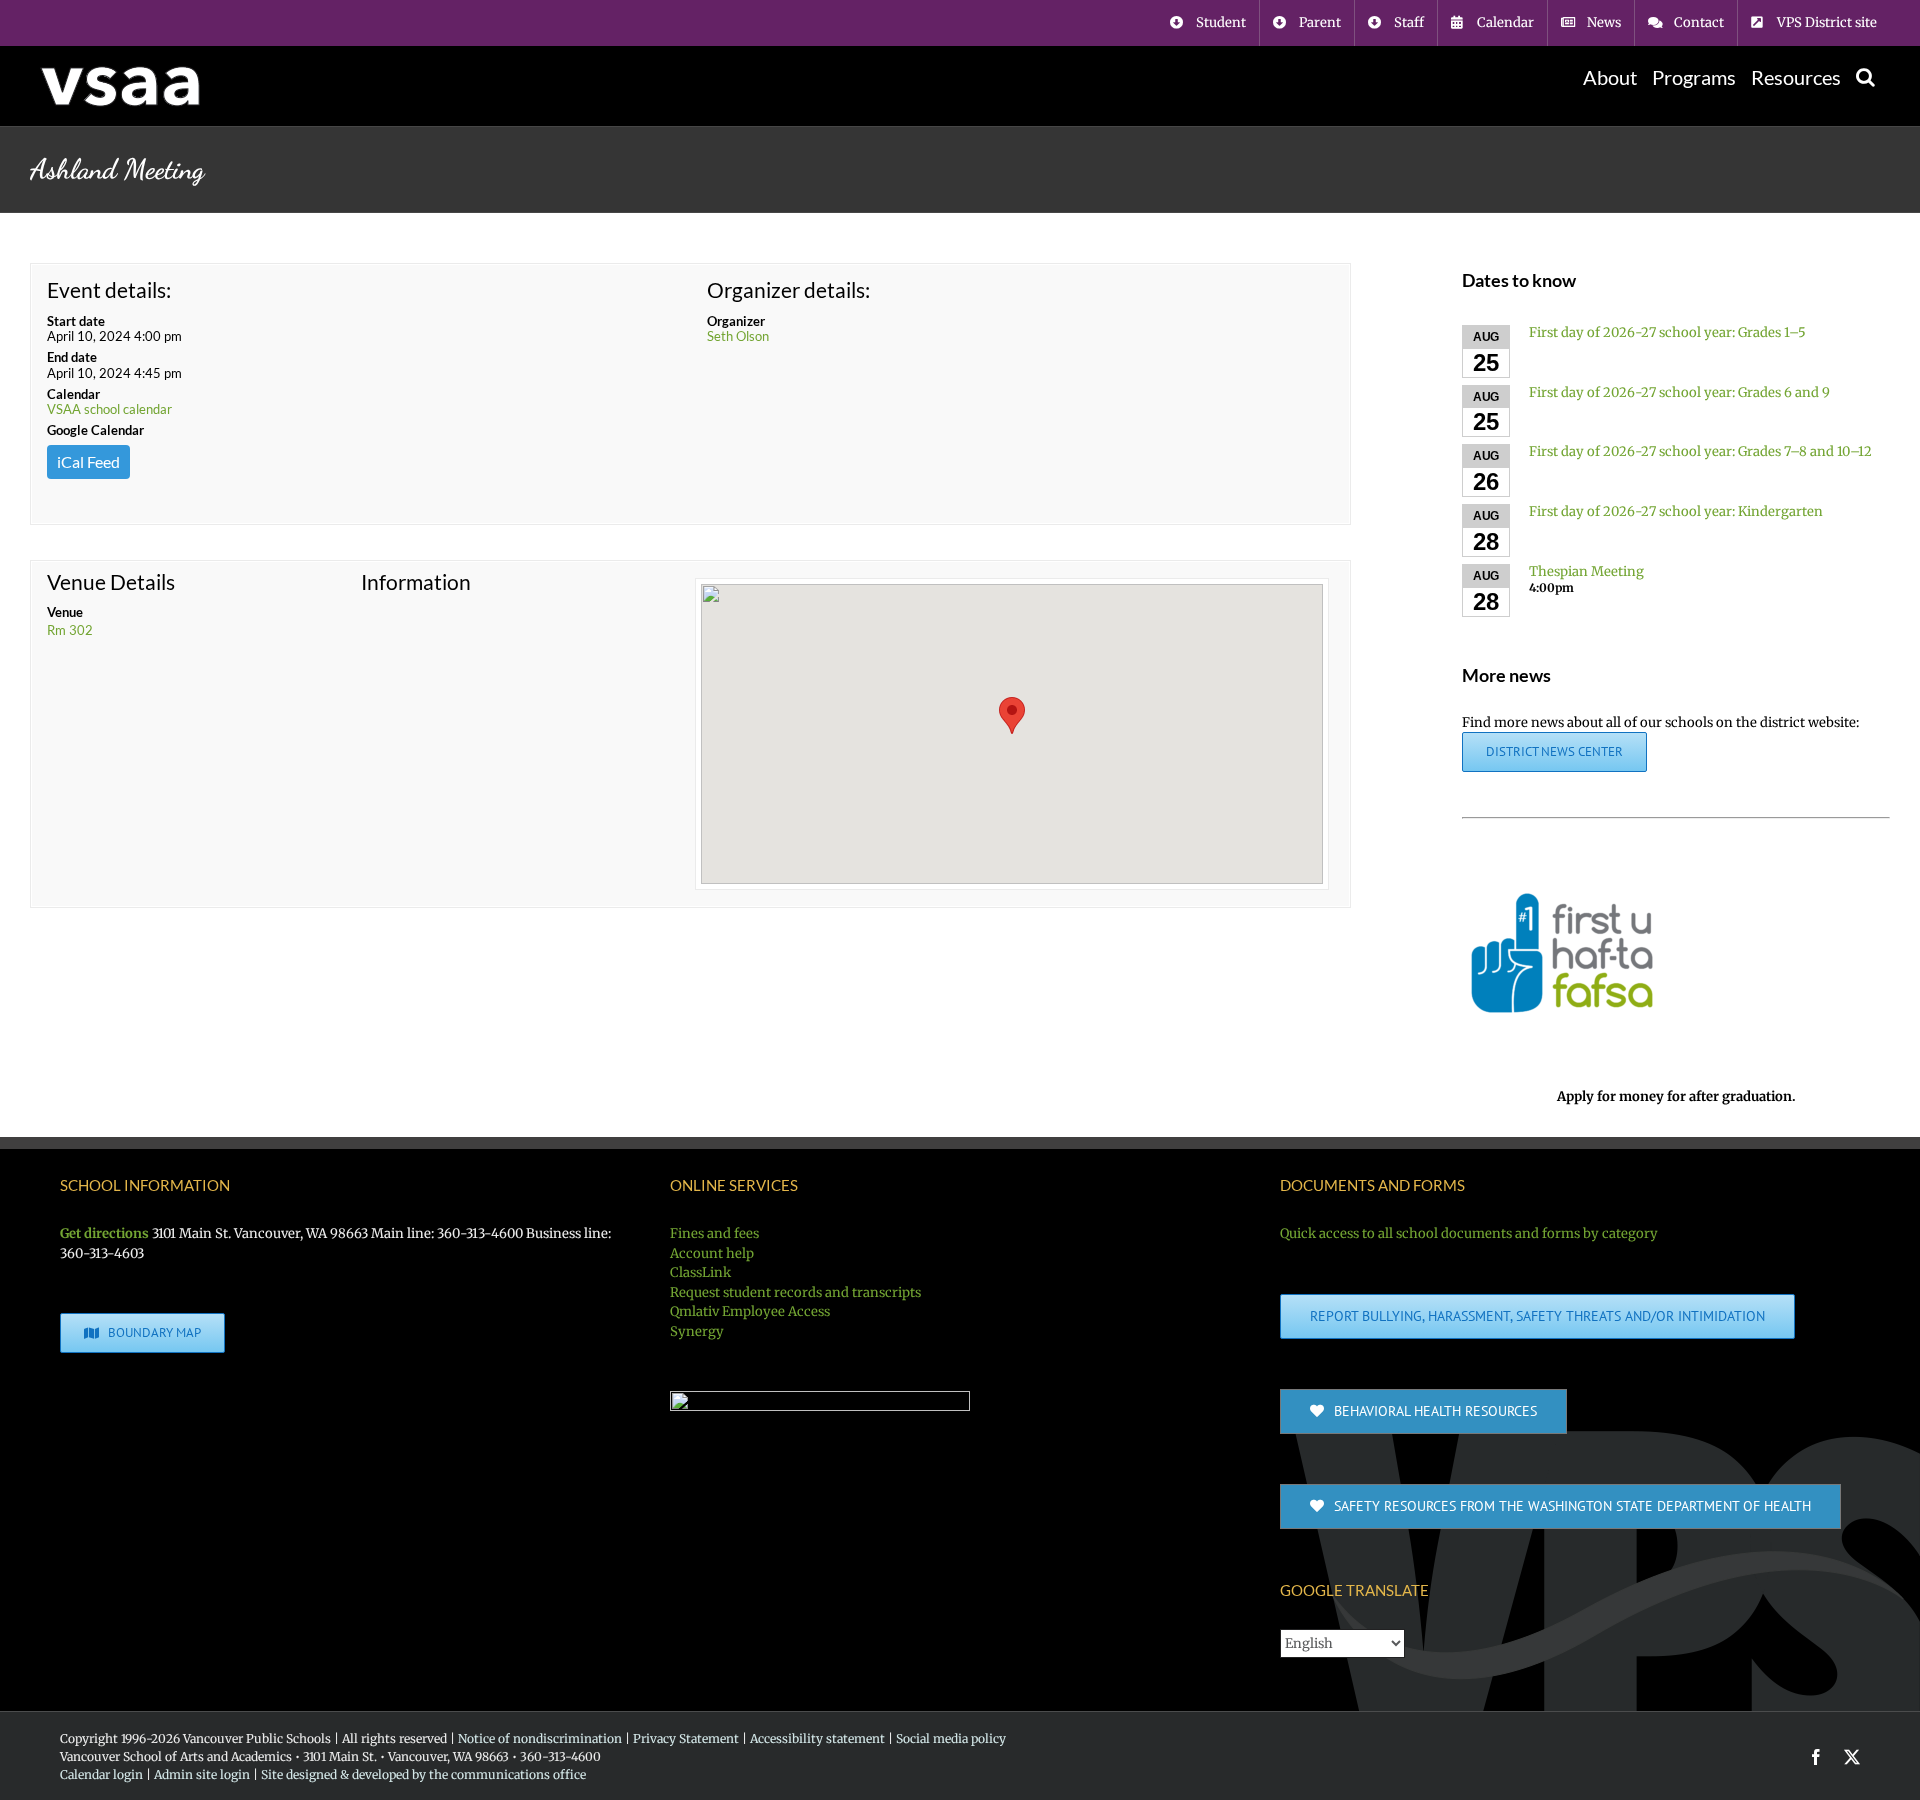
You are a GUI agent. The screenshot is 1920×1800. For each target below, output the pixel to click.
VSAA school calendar (109, 409)
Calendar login (101, 1774)
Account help (712, 1253)
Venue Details (111, 582)
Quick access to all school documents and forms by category (1469, 1233)
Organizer (736, 321)
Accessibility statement (817, 1738)
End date (72, 357)
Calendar (73, 394)
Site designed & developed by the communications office (423, 1774)
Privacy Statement (686, 1738)
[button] (1865, 77)
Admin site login (202, 1774)
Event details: (109, 289)
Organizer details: (788, 289)
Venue (65, 612)
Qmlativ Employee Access (750, 1311)
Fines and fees (714, 1233)
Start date (76, 321)
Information (416, 582)
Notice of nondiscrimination (540, 1738)
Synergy (697, 1331)
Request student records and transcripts (795, 1292)
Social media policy (951, 1738)
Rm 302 (70, 630)
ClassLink (700, 1272)
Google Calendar (95, 430)
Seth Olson (738, 336)
